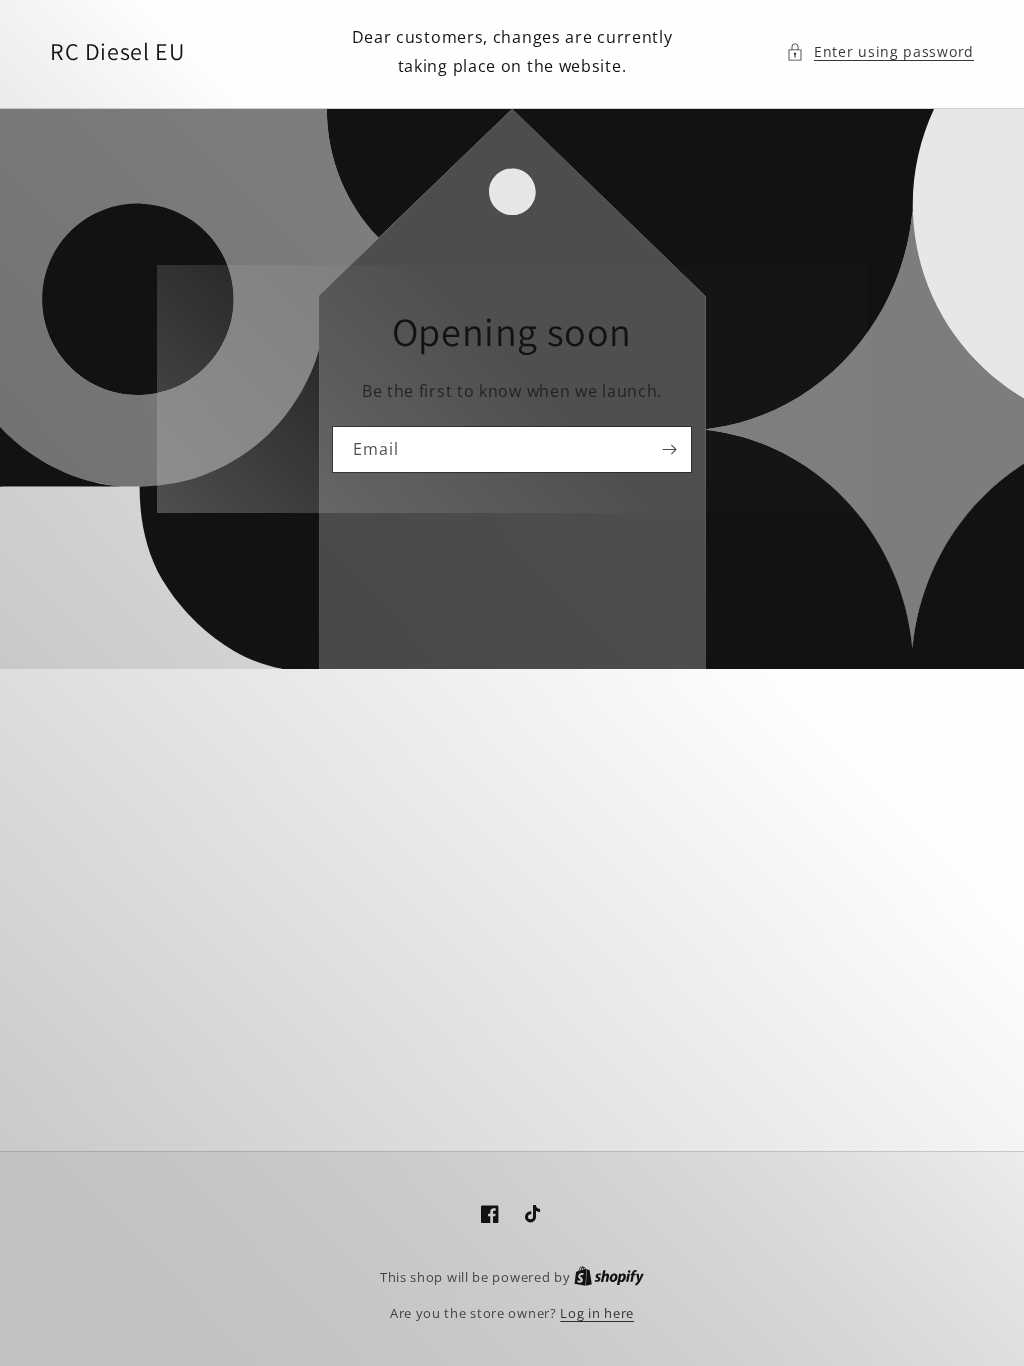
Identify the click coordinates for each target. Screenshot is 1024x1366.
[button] (880, 51)
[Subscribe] (669, 449)
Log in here (597, 1313)
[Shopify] (609, 1277)
